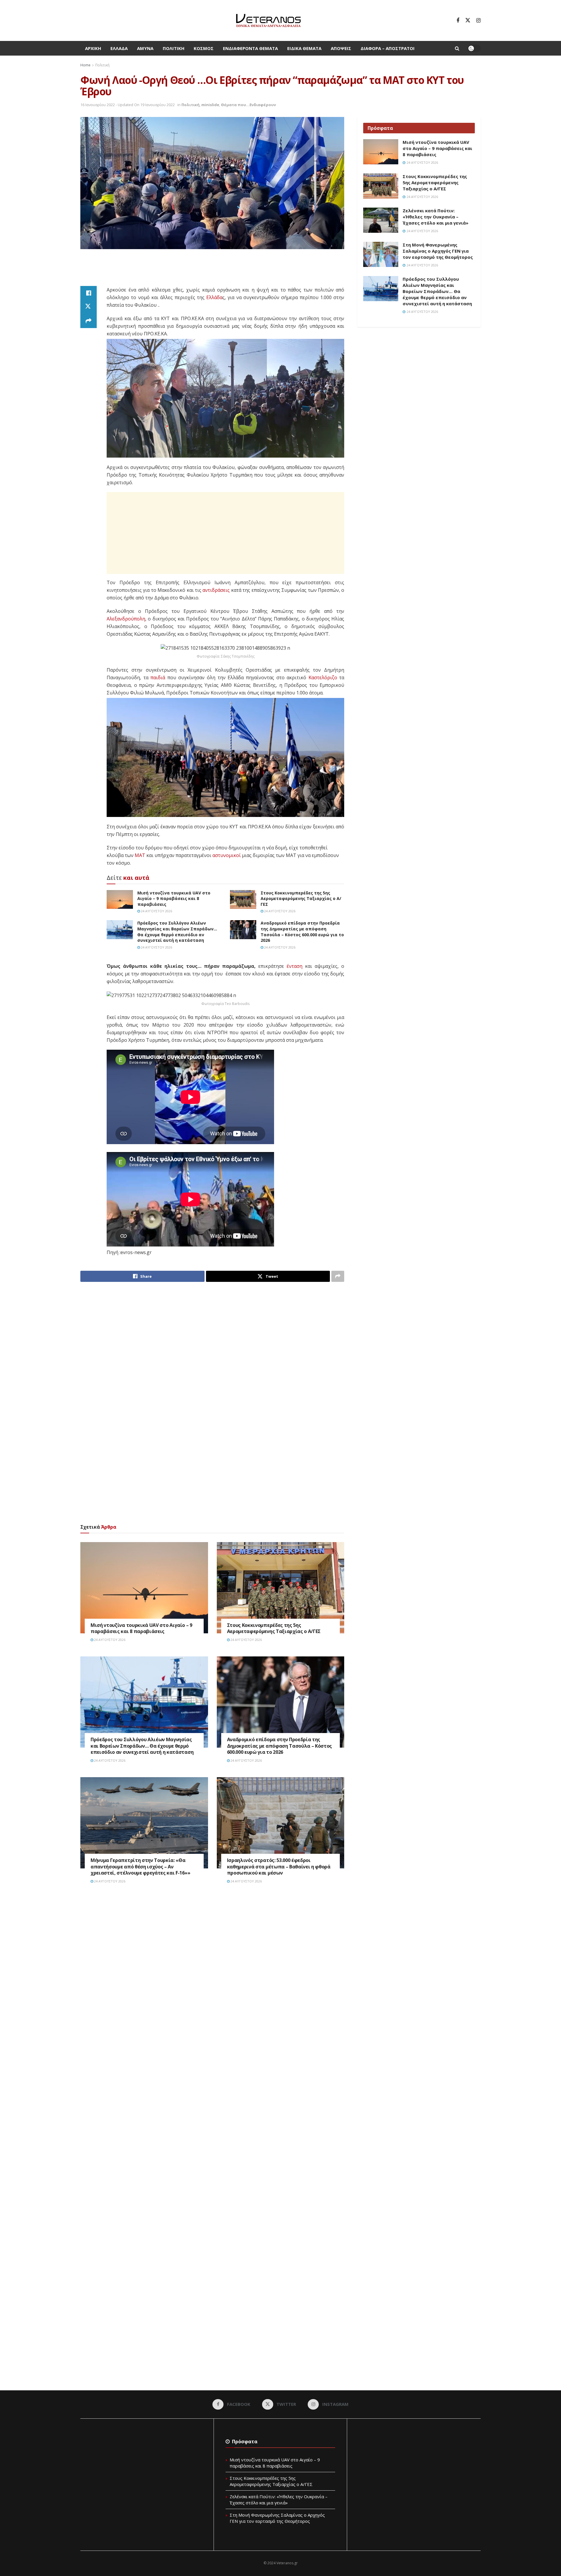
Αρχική (93, 48)
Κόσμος (204, 48)
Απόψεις (341, 48)
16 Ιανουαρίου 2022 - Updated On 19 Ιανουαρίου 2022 (128, 105)
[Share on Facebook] (89, 293)
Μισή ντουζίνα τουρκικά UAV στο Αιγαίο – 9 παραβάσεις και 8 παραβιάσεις (174, 899)
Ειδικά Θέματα (304, 48)
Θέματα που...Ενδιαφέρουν (248, 105)
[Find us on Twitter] (468, 20)
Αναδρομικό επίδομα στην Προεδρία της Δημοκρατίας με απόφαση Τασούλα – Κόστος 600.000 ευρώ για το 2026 (302, 932)
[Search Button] (457, 48)
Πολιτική (174, 48)
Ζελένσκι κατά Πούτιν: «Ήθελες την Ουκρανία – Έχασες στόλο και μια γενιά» (436, 217)
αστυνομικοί (227, 855)
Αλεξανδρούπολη (126, 619)
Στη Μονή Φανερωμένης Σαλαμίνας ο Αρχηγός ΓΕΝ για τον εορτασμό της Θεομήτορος (438, 251)
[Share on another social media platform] (89, 321)
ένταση (295, 966)
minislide (210, 105)
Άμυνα (145, 48)
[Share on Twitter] (89, 307)
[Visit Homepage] (268, 20)
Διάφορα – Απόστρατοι (388, 48)
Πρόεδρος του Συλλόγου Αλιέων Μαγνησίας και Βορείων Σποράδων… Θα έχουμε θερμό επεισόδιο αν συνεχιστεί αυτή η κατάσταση (177, 932)
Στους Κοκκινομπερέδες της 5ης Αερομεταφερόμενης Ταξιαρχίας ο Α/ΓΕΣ (301, 899)
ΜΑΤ (140, 855)
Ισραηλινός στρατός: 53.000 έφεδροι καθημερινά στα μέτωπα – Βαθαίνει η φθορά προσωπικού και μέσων (279, 1867)
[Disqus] (212, 1977)
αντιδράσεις (216, 590)
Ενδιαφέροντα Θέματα (250, 48)
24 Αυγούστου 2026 (156, 911)
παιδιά (158, 677)
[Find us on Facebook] (458, 20)
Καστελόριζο (323, 677)
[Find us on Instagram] (478, 20)
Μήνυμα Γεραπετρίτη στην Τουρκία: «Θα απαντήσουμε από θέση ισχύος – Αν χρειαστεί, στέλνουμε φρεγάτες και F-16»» (140, 1867)
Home (85, 65)
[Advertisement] (212, 271)
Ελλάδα (119, 48)
